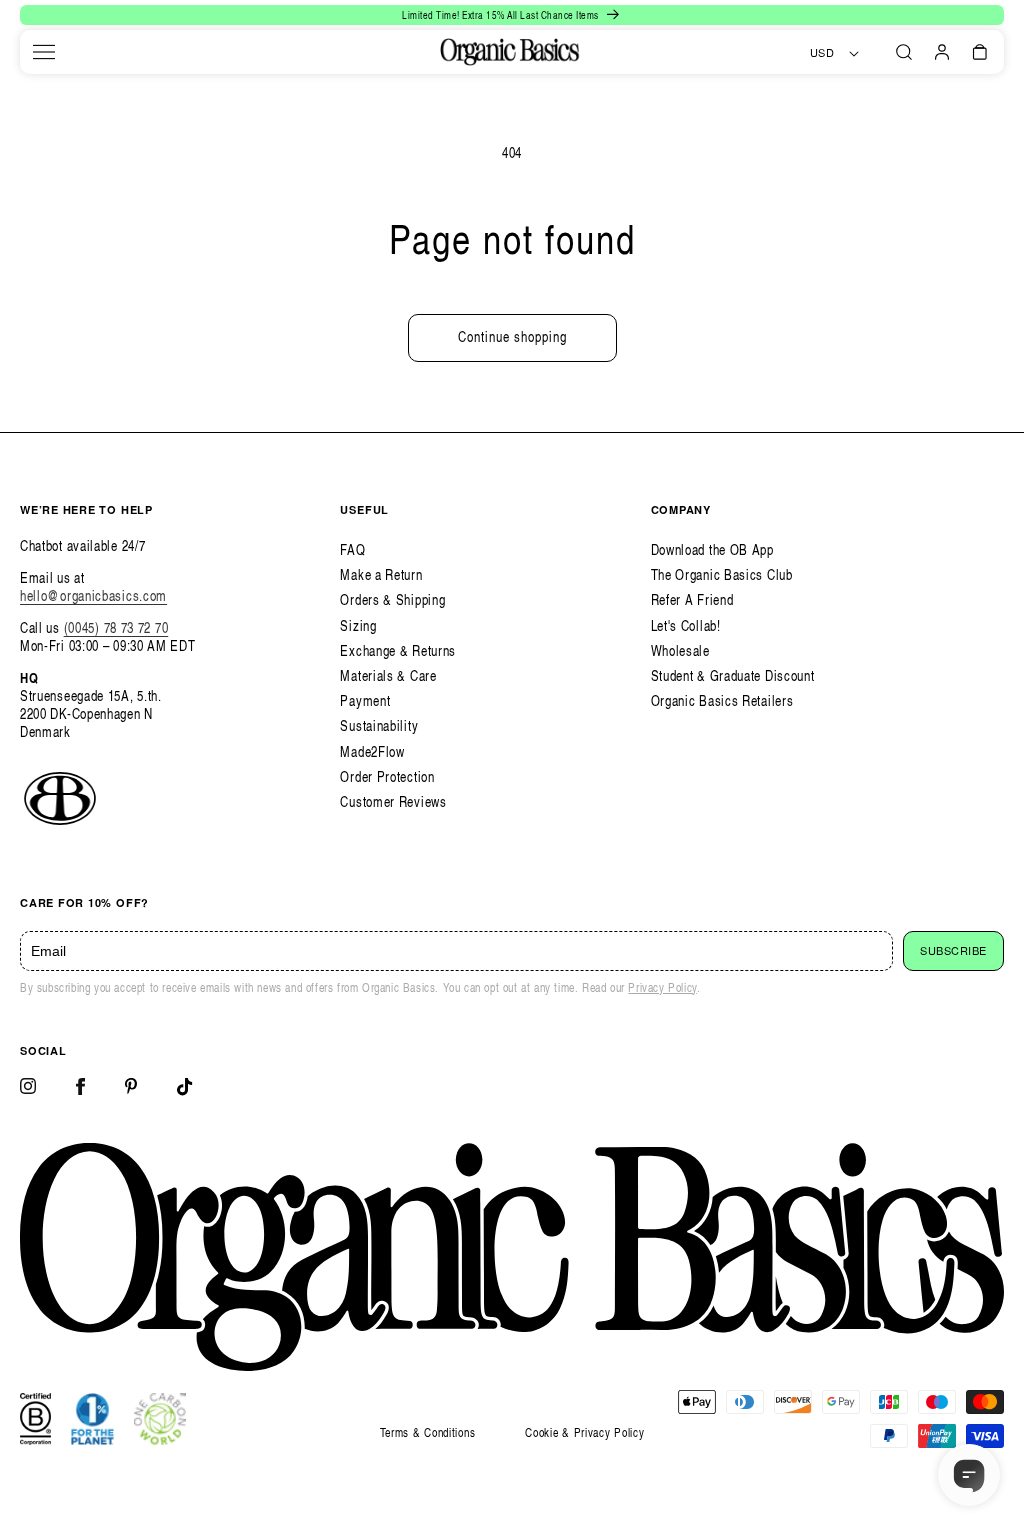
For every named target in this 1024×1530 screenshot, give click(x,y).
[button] (44, 52)
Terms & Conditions (428, 1432)
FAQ (352, 549)
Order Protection (387, 776)
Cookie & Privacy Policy (584, 1432)
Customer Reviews (393, 801)
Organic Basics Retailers (722, 700)
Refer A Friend (692, 599)
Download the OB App (712, 549)
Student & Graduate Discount (733, 675)
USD (822, 53)
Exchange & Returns (398, 650)
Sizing (358, 625)
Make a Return (381, 574)
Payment (365, 700)
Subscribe (953, 951)
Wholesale (680, 650)
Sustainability (379, 725)
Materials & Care (388, 675)
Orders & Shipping (392, 599)
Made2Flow (372, 751)
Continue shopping (512, 336)
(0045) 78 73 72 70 (116, 627)
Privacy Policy (662, 987)
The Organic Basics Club (722, 574)
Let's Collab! (686, 625)
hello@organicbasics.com (93, 595)
